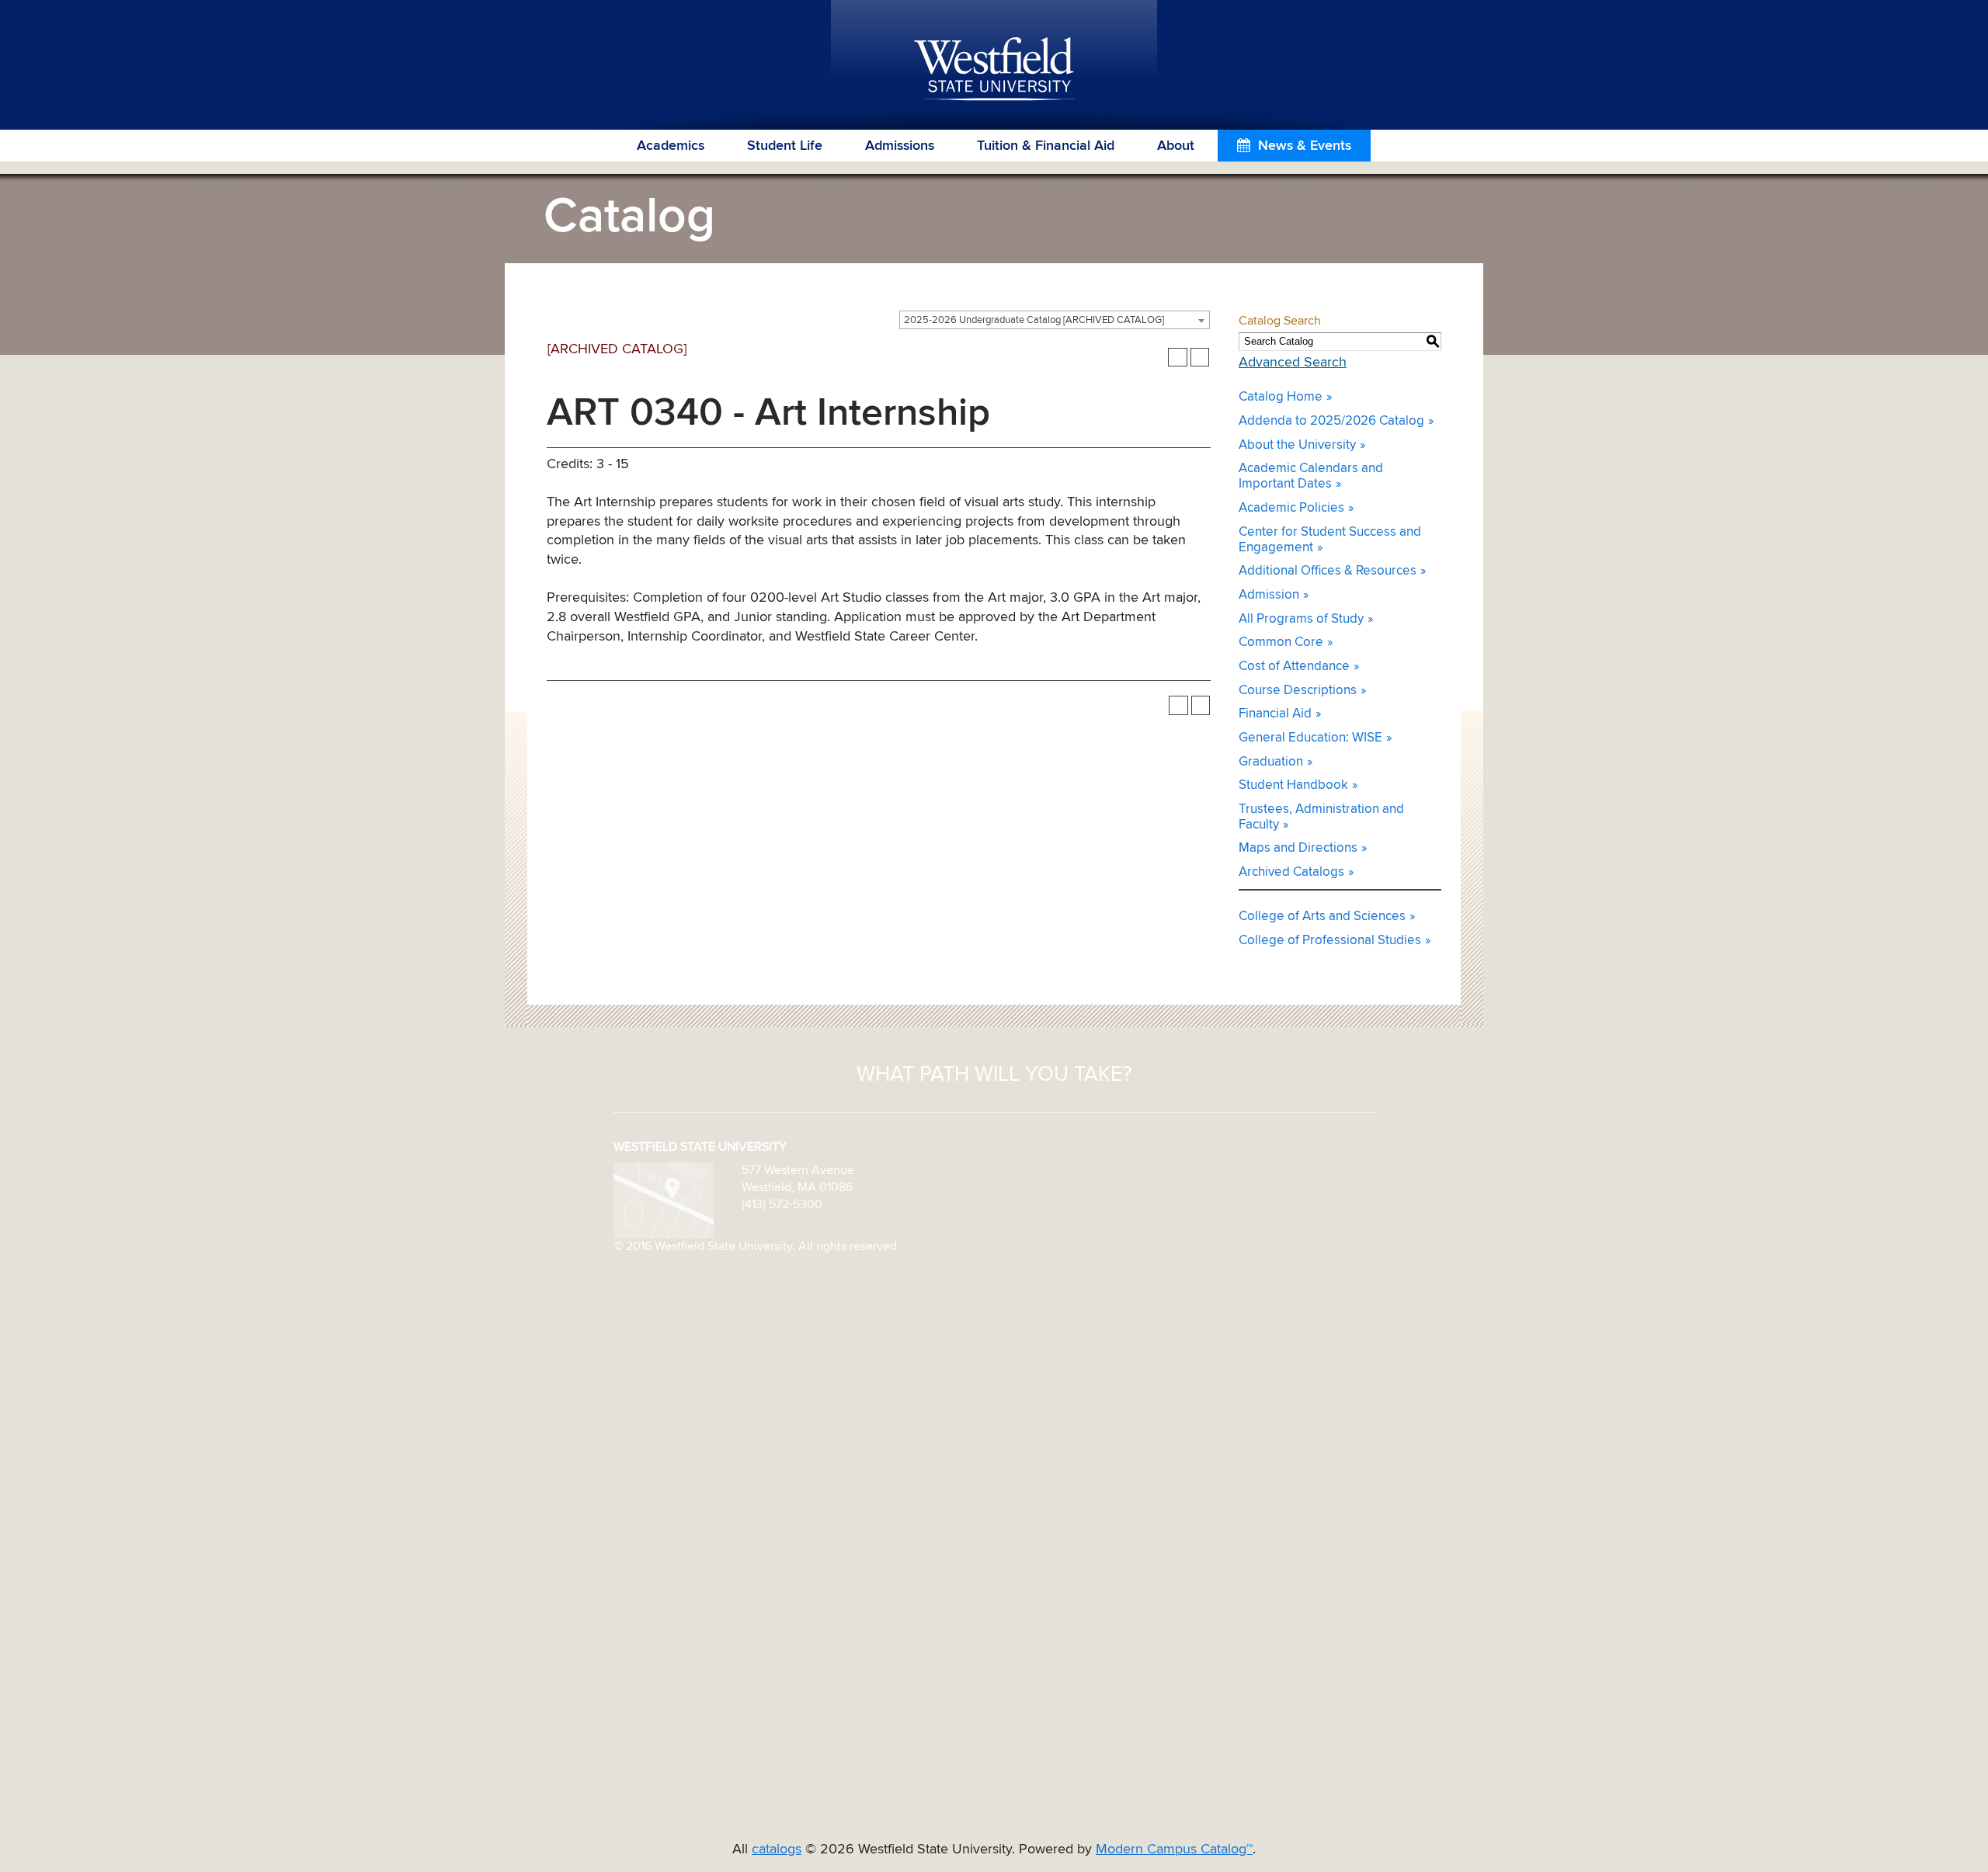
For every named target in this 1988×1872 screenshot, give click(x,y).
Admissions (900, 146)
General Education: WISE (1310, 738)
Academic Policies (1291, 508)
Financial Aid (1275, 714)
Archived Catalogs (1291, 872)
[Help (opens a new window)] (1200, 358)
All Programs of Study (1301, 619)
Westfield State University (994, 70)
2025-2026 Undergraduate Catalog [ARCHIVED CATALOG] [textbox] (1034, 320)
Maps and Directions (1298, 848)
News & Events (1305, 146)
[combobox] (1055, 320)
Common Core (1281, 643)
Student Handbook (1293, 785)
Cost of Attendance (1294, 667)
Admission (1269, 595)
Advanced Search (1293, 363)
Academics (671, 146)
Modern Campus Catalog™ (1174, 1849)
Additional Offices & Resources (1328, 571)
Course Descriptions (1298, 691)
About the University (1297, 445)
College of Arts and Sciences (1322, 917)
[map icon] (664, 1200)
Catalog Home (1281, 397)
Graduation (1271, 762)
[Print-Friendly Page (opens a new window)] (1178, 358)
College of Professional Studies (1330, 941)
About (1176, 146)
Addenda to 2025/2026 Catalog (1331, 421)
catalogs (777, 1849)
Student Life (785, 146)
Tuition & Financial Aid (1046, 146)
